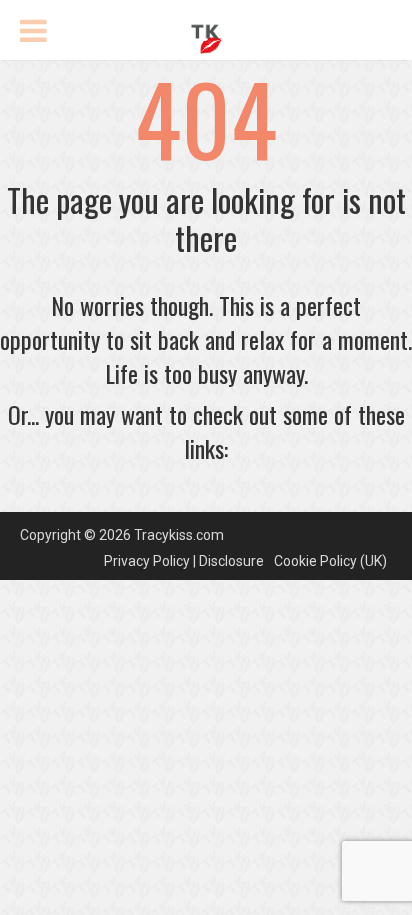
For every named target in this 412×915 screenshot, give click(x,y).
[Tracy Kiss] (206, 36)
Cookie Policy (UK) (330, 561)
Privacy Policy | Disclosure (184, 561)
